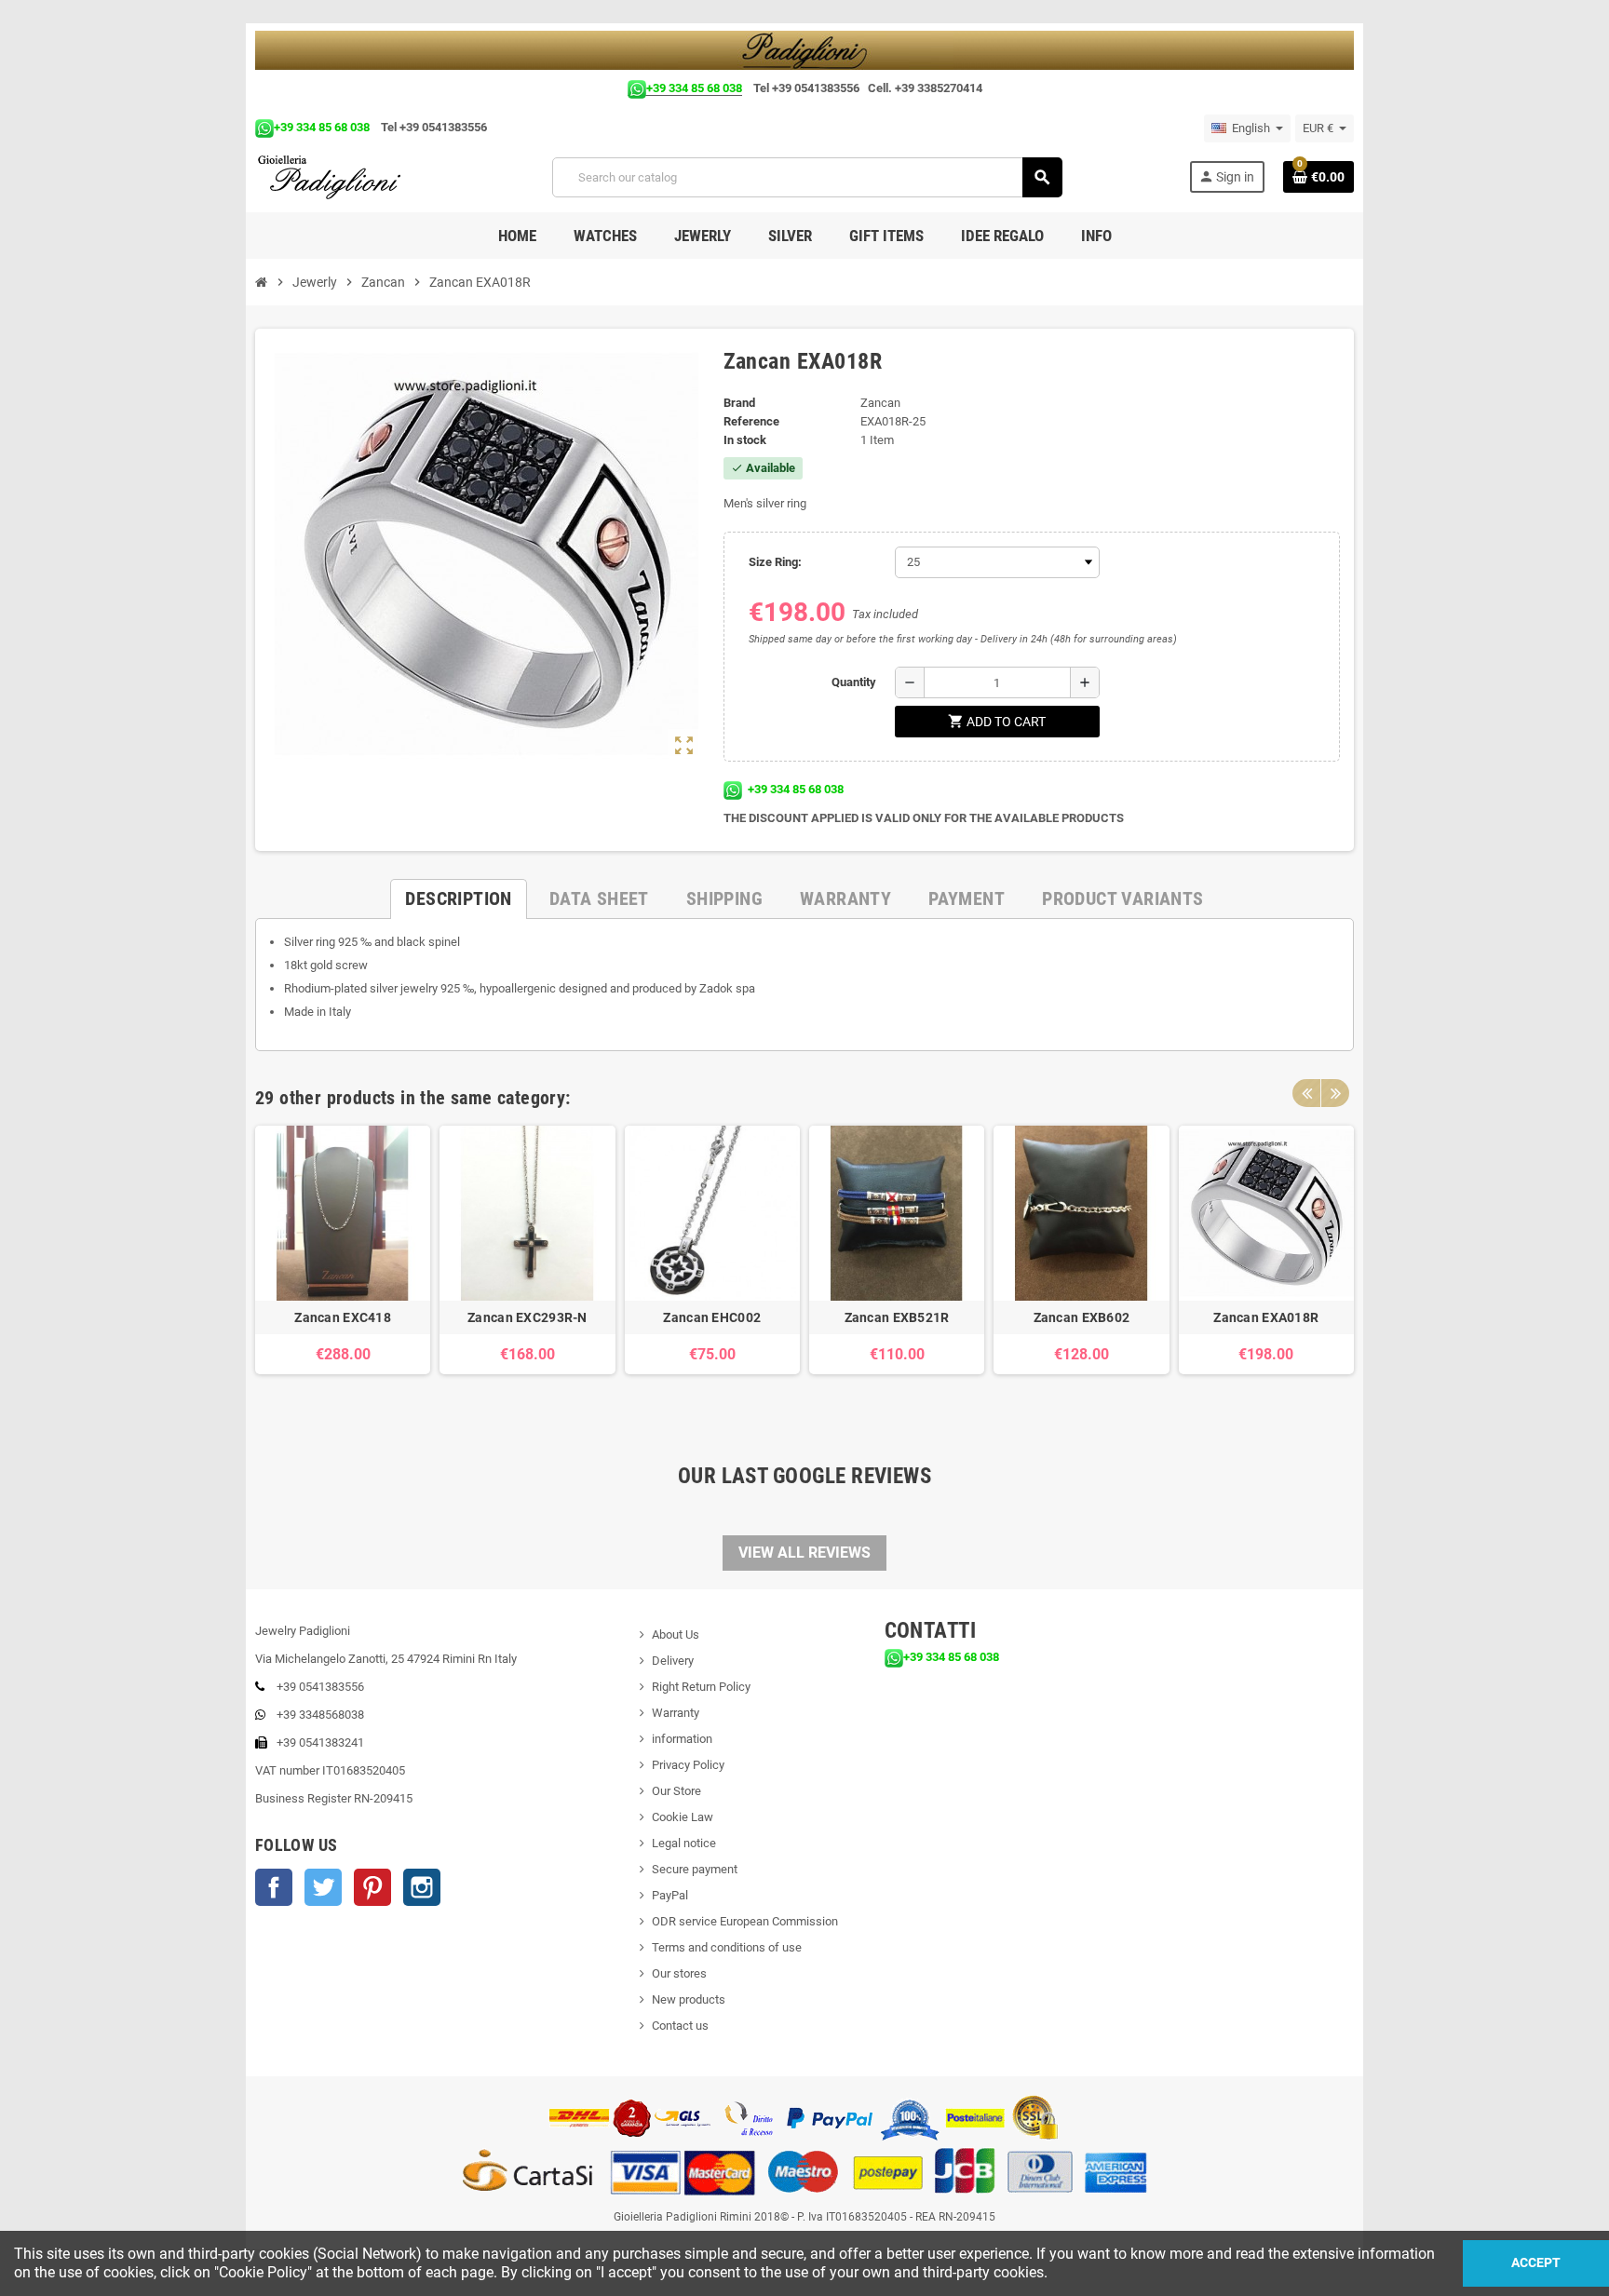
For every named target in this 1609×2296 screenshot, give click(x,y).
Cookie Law (683, 1817)
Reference (751, 421)
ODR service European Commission (745, 1921)
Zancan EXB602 (1082, 1317)
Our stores (679, 1973)
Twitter (323, 1887)
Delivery (673, 1661)
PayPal (670, 1895)
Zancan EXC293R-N (527, 1317)
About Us (676, 1634)
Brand (739, 403)
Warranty (676, 1713)
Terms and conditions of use (727, 1947)
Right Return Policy (701, 1687)
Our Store (676, 1791)
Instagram (422, 1887)
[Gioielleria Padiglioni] (340, 176)
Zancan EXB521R (897, 1317)
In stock (745, 440)
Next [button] (1335, 1093)
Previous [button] (1306, 1093)
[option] (343, 1269)
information (682, 1739)
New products (689, 1999)
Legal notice (684, 1843)
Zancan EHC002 (712, 1317)
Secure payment (695, 1869)
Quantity (854, 682)
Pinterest (372, 1887)
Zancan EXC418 (343, 1317)
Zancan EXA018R (1266, 1317)
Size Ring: (775, 562)
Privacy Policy (688, 1765)
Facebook (274, 1887)
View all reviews (804, 1553)
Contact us (680, 2026)
